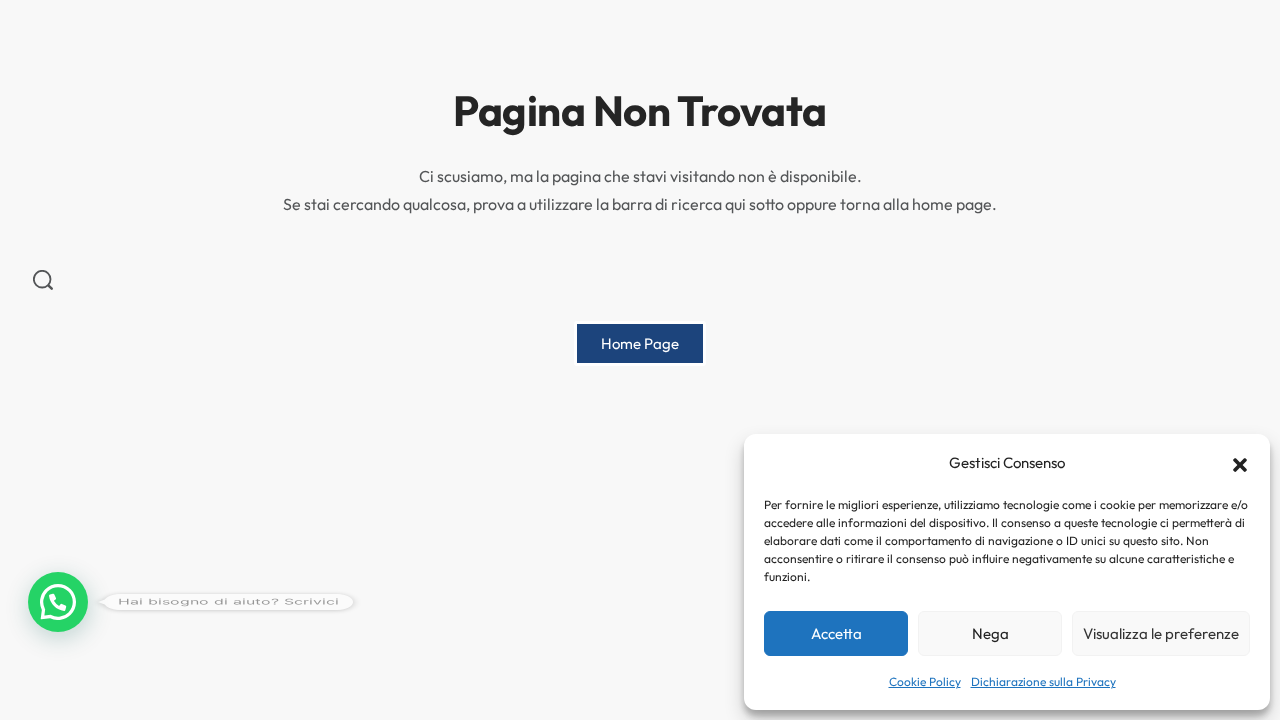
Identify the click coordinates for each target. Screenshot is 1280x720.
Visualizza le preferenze (1161, 633)
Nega (990, 633)
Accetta (836, 633)
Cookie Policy (925, 681)
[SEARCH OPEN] (43, 280)
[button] (1240, 463)
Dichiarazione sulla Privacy (1043, 681)
